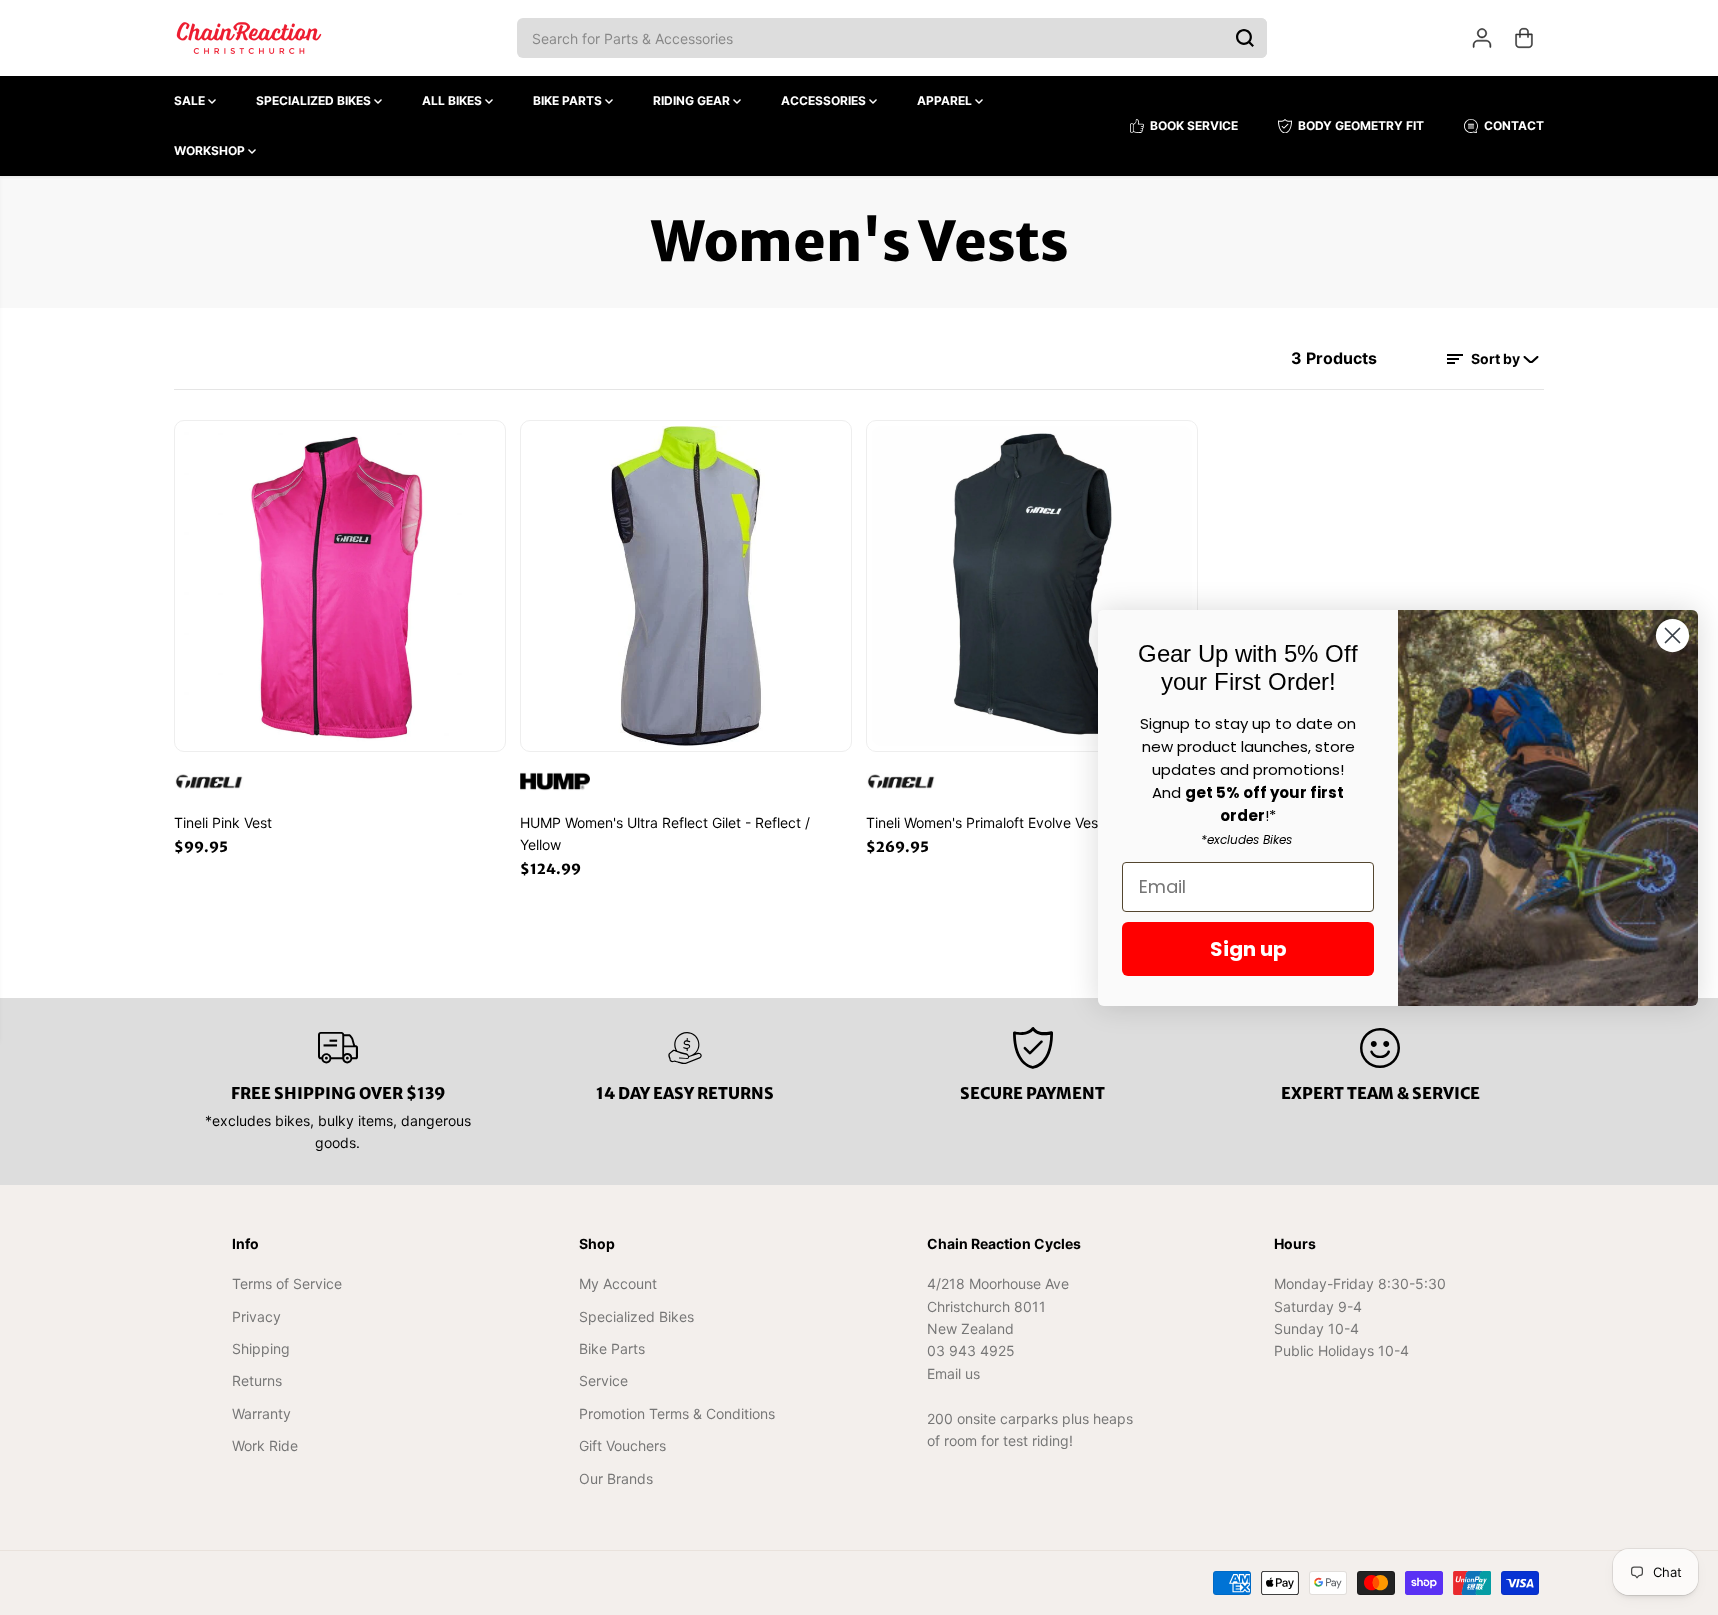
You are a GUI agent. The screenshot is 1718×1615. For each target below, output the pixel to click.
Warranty (261, 1413)
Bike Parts (569, 100)
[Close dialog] (1672, 635)
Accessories (825, 100)
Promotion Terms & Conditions (677, 1413)
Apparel (946, 100)
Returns (257, 1380)
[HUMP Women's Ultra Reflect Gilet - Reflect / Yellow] (686, 586)
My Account (618, 1283)
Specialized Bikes (315, 100)
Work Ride (265, 1445)
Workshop (211, 150)
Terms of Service (287, 1283)
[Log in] (1482, 38)
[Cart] (1524, 38)
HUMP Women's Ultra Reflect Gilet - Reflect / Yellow (665, 833)
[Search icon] (1245, 38)
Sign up (1248, 949)
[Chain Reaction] (249, 38)
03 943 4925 (971, 1350)
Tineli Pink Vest (223, 822)
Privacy (256, 1316)
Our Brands (616, 1478)
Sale (191, 100)
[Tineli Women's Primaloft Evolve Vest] (1032, 586)
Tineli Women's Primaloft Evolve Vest (984, 822)
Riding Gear (693, 100)
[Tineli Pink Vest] (340, 586)
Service (603, 1380)
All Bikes (453, 100)
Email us (953, 1373)
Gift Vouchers (622, 1445)
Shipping (261, 1348)
